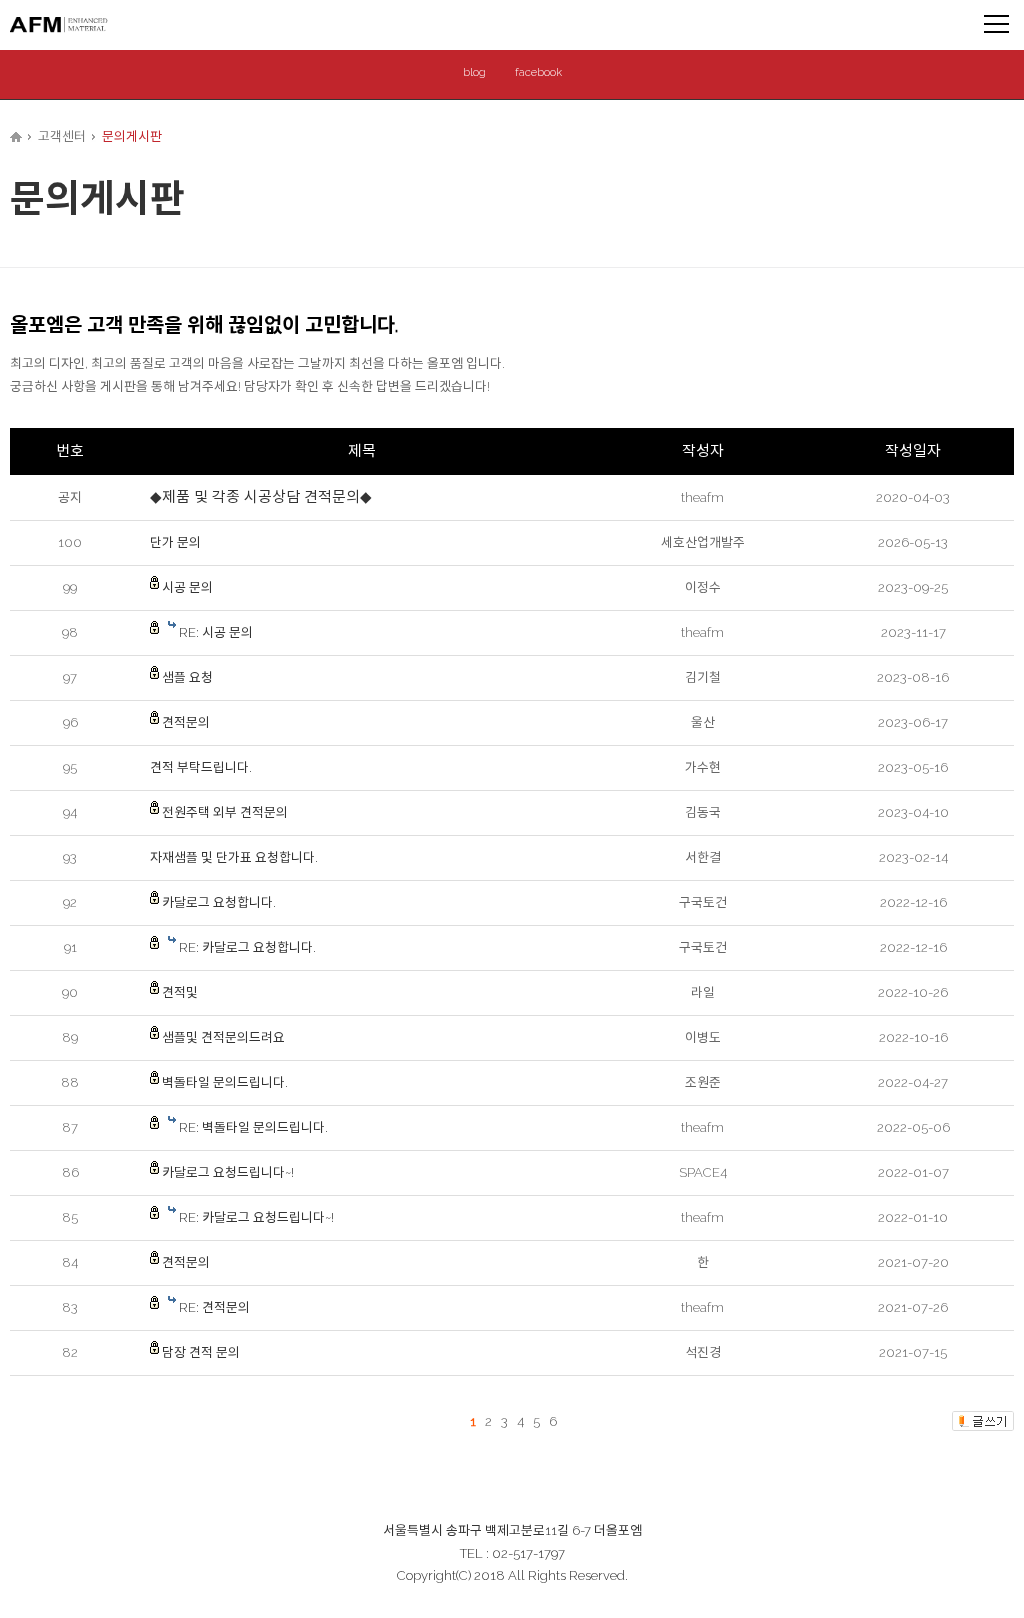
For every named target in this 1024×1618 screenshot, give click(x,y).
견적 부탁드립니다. (201, 767)
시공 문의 (187, 587)
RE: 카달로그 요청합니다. (247, 947)
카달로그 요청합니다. (219, 902)
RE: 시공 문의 (216, 632)
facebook (538, 72)
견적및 (180, 992)
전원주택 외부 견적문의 (225, 812)
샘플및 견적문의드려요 (223, 1037)
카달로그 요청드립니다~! (228, 1172)
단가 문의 (175, 542)
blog (474, 72)
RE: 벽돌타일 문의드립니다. (253, 1127)
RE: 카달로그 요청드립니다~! (256, 1217)
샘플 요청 (187, 677)
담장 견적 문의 (201, 1352)
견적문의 (186, 722)
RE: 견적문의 (214, 1307)
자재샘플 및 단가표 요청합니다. (234, 857)
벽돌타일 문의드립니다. (225, 1082)
